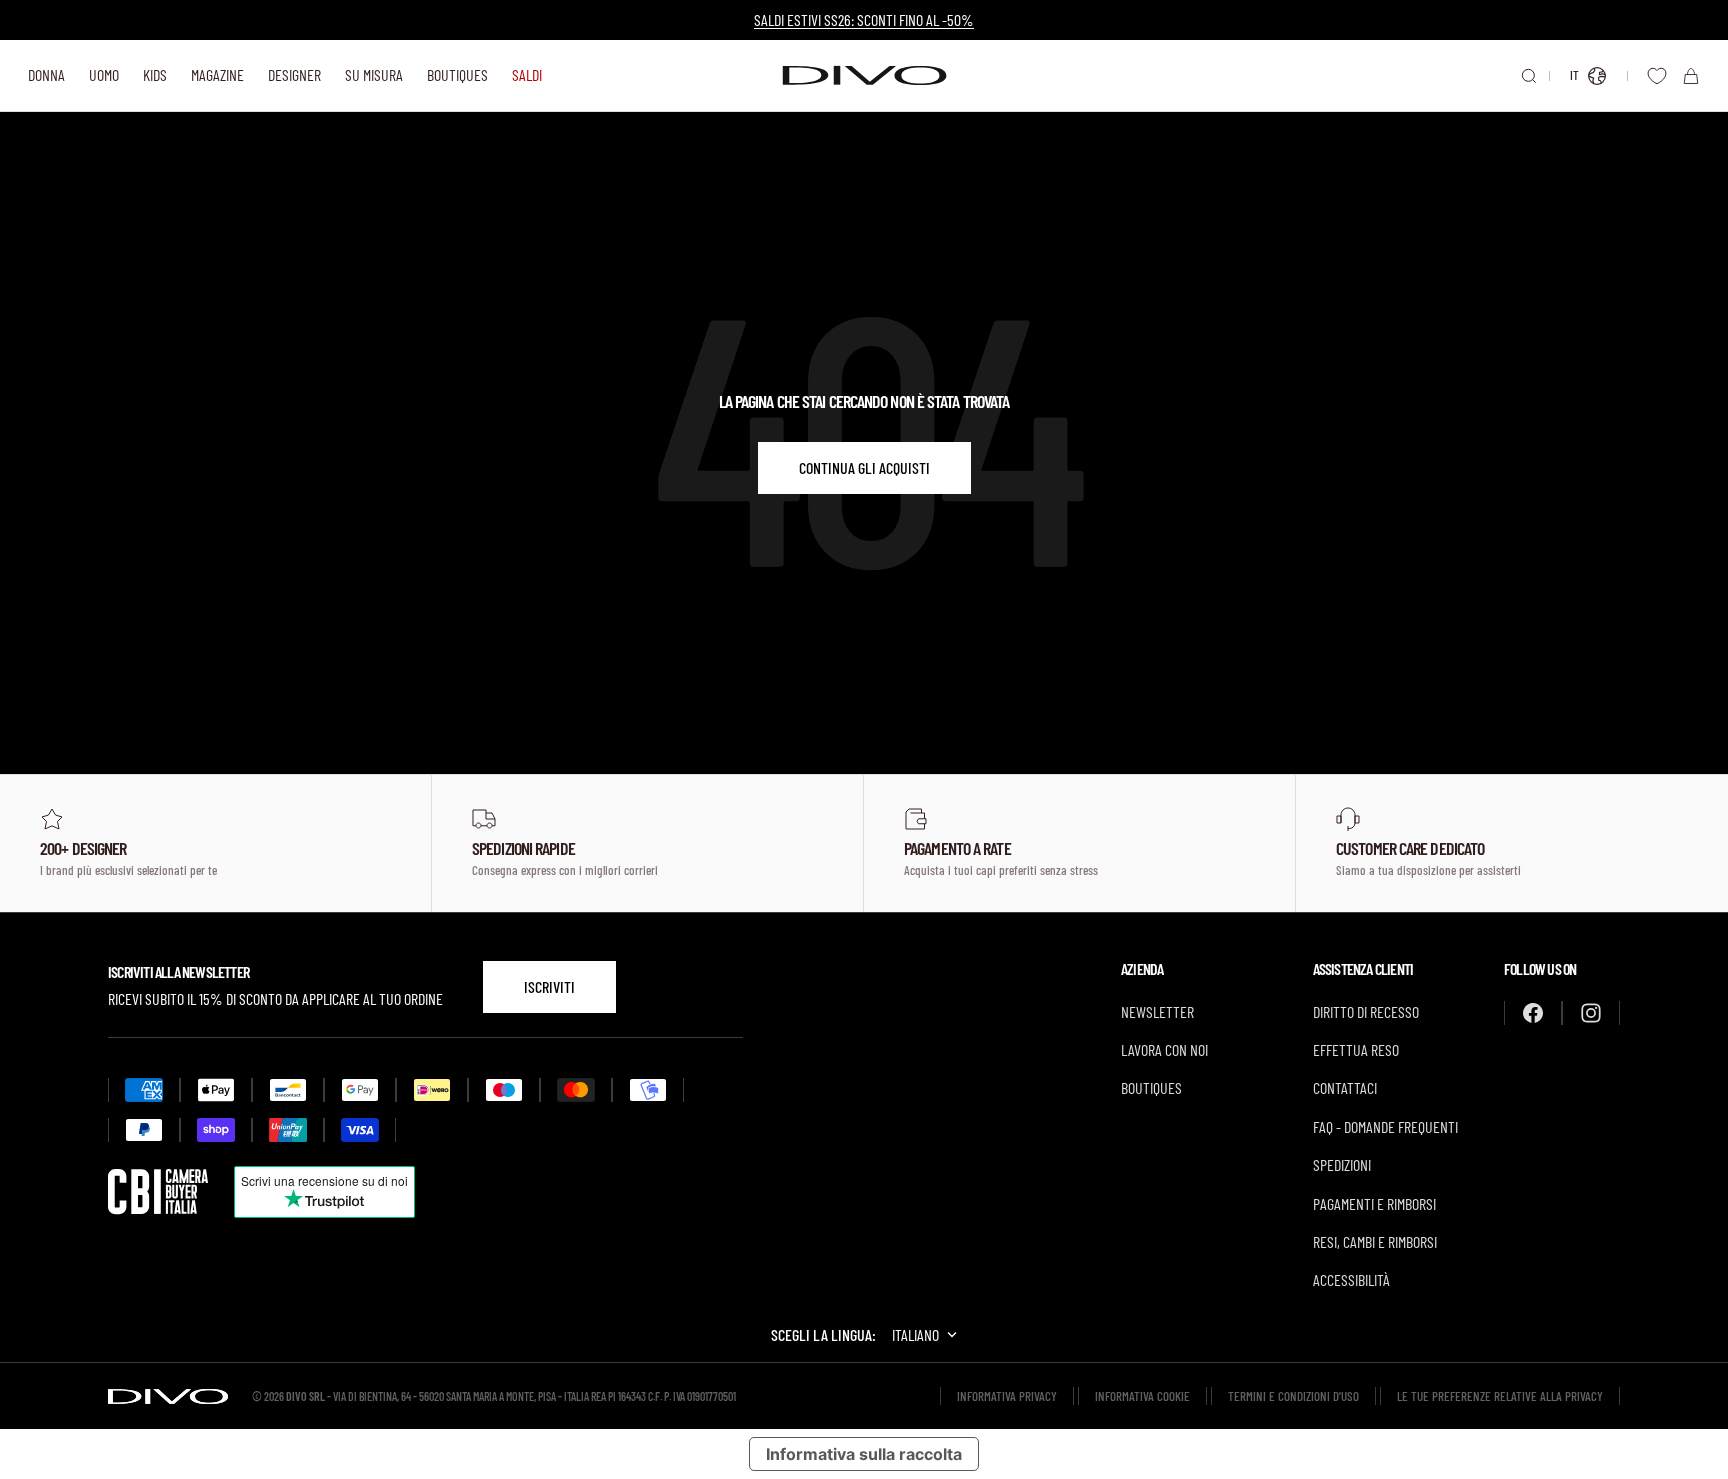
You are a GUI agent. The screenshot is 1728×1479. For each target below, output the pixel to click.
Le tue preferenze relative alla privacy (1500, 1396)
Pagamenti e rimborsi (1374, 1203)
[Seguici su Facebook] (1533, 1013)
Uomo (104, 74)
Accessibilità (1351, 1279)
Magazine (217, 74)
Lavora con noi (1164, 1049)
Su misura (374, 74)
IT (1574, 75)
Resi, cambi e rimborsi (1375, 1241)
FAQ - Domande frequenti (1385, 1126)
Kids (155, 74)
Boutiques (457, 74)
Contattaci (1345, 1087)
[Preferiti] (1657, 76)
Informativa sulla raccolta (864, 1454)
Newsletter (1157, 1011)
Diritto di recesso (1366, 1011)
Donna (46, 74)
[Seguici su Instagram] (1591, 1013)
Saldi (527, 74)
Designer (294, 74)
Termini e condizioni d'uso (1293, 1396)
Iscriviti (549, 986)
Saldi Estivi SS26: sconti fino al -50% (864, 19)
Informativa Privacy (1007, 1396)
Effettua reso (1356, 1049)
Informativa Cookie (1142, 1396)
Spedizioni (1342, 1164)
